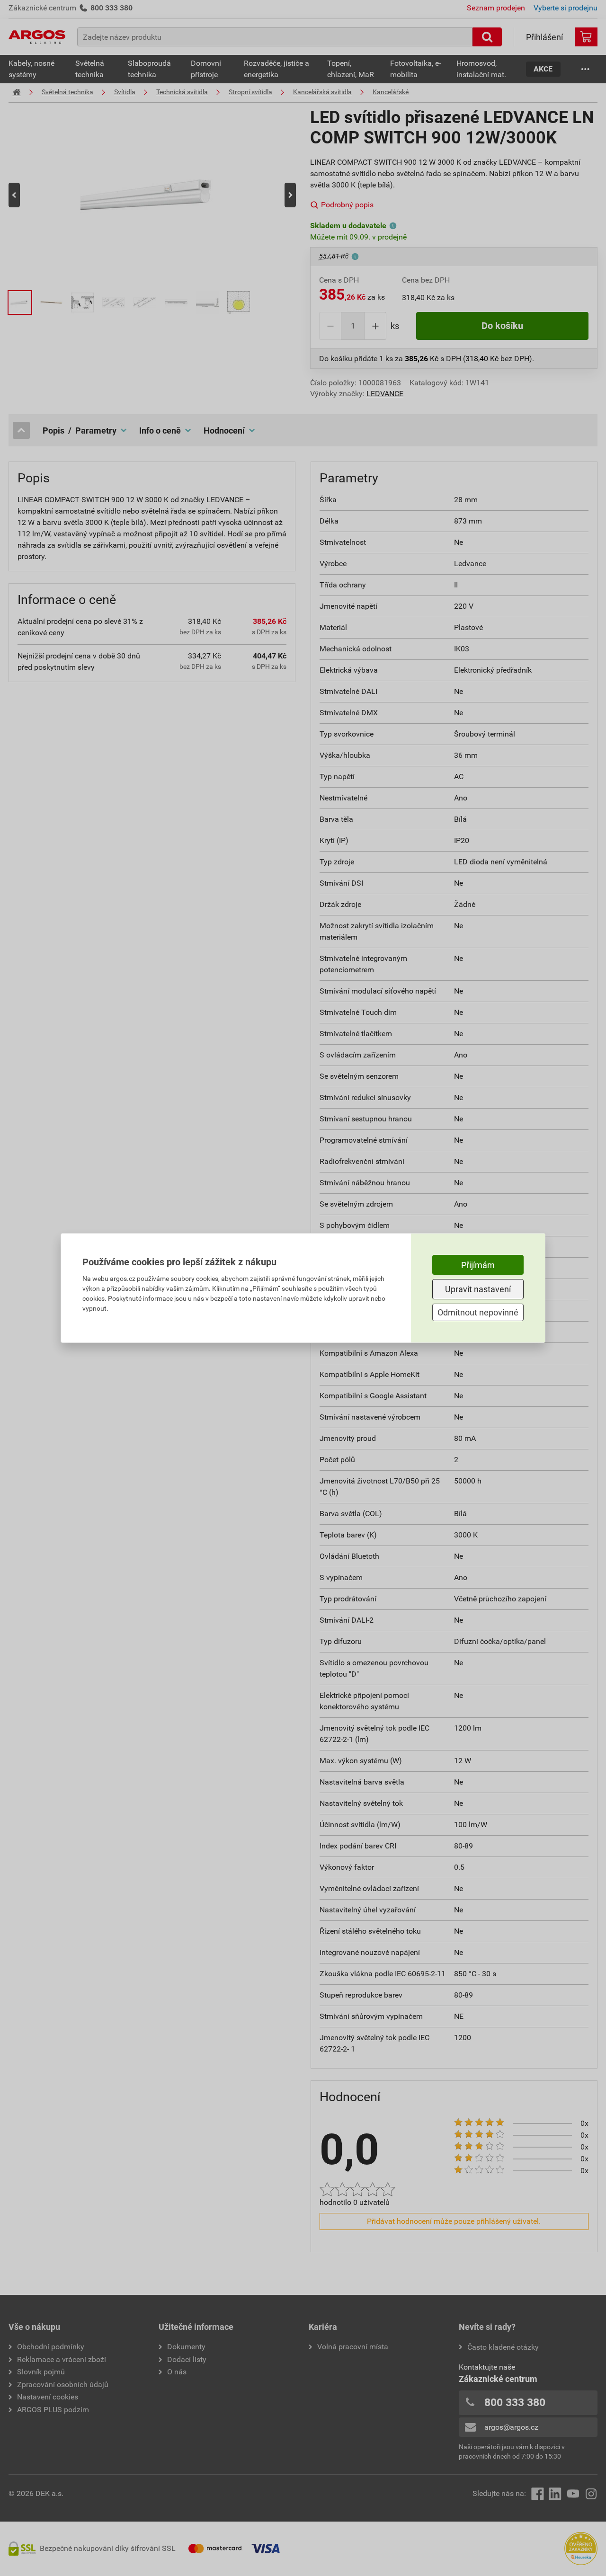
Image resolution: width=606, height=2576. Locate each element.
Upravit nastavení (478, 1289)
